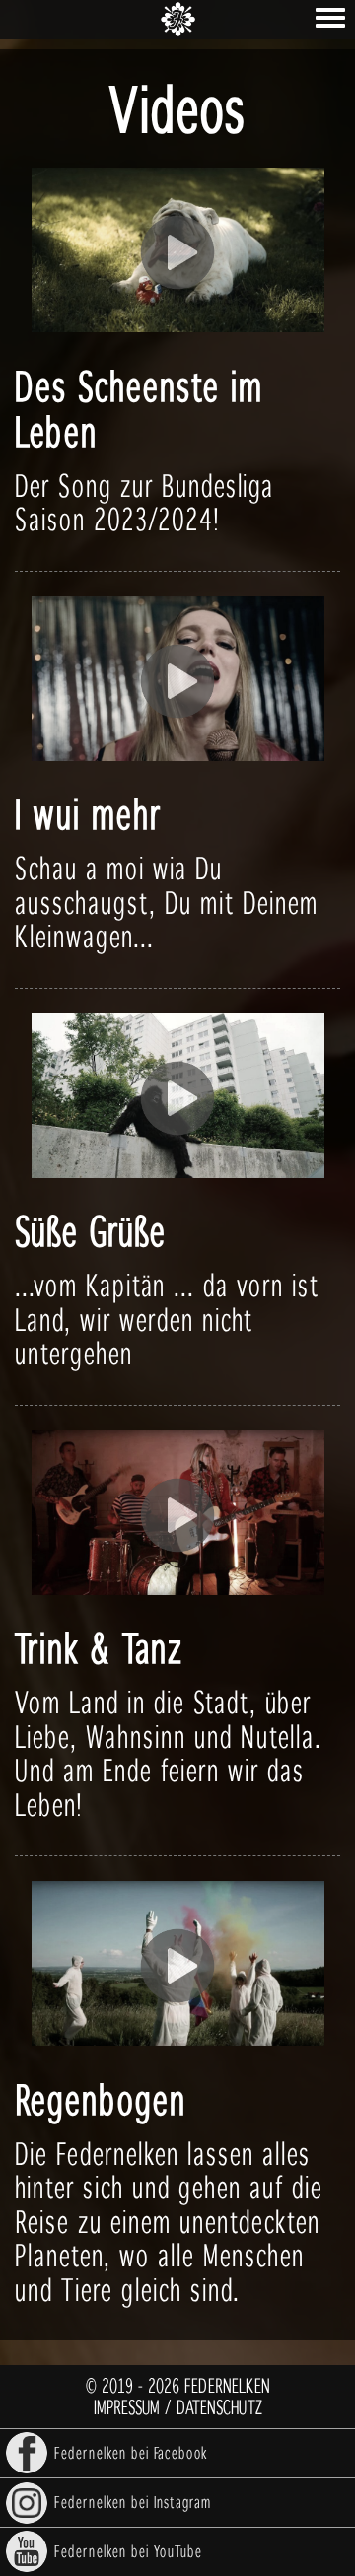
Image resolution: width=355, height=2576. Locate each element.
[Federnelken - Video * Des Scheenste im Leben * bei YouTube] (177, 253)
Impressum (127, 2407)
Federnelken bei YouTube (128, 2551)
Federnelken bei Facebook (131, 2452)
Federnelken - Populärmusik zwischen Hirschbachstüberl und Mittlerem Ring (178, 19)
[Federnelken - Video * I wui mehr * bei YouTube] (177, 682)
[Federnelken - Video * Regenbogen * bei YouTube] (177, 1966)
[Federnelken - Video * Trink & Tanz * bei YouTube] (177, 1516)
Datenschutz (219, 2407)
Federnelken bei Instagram (133, 2502)
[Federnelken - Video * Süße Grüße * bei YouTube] (177, 1099)
